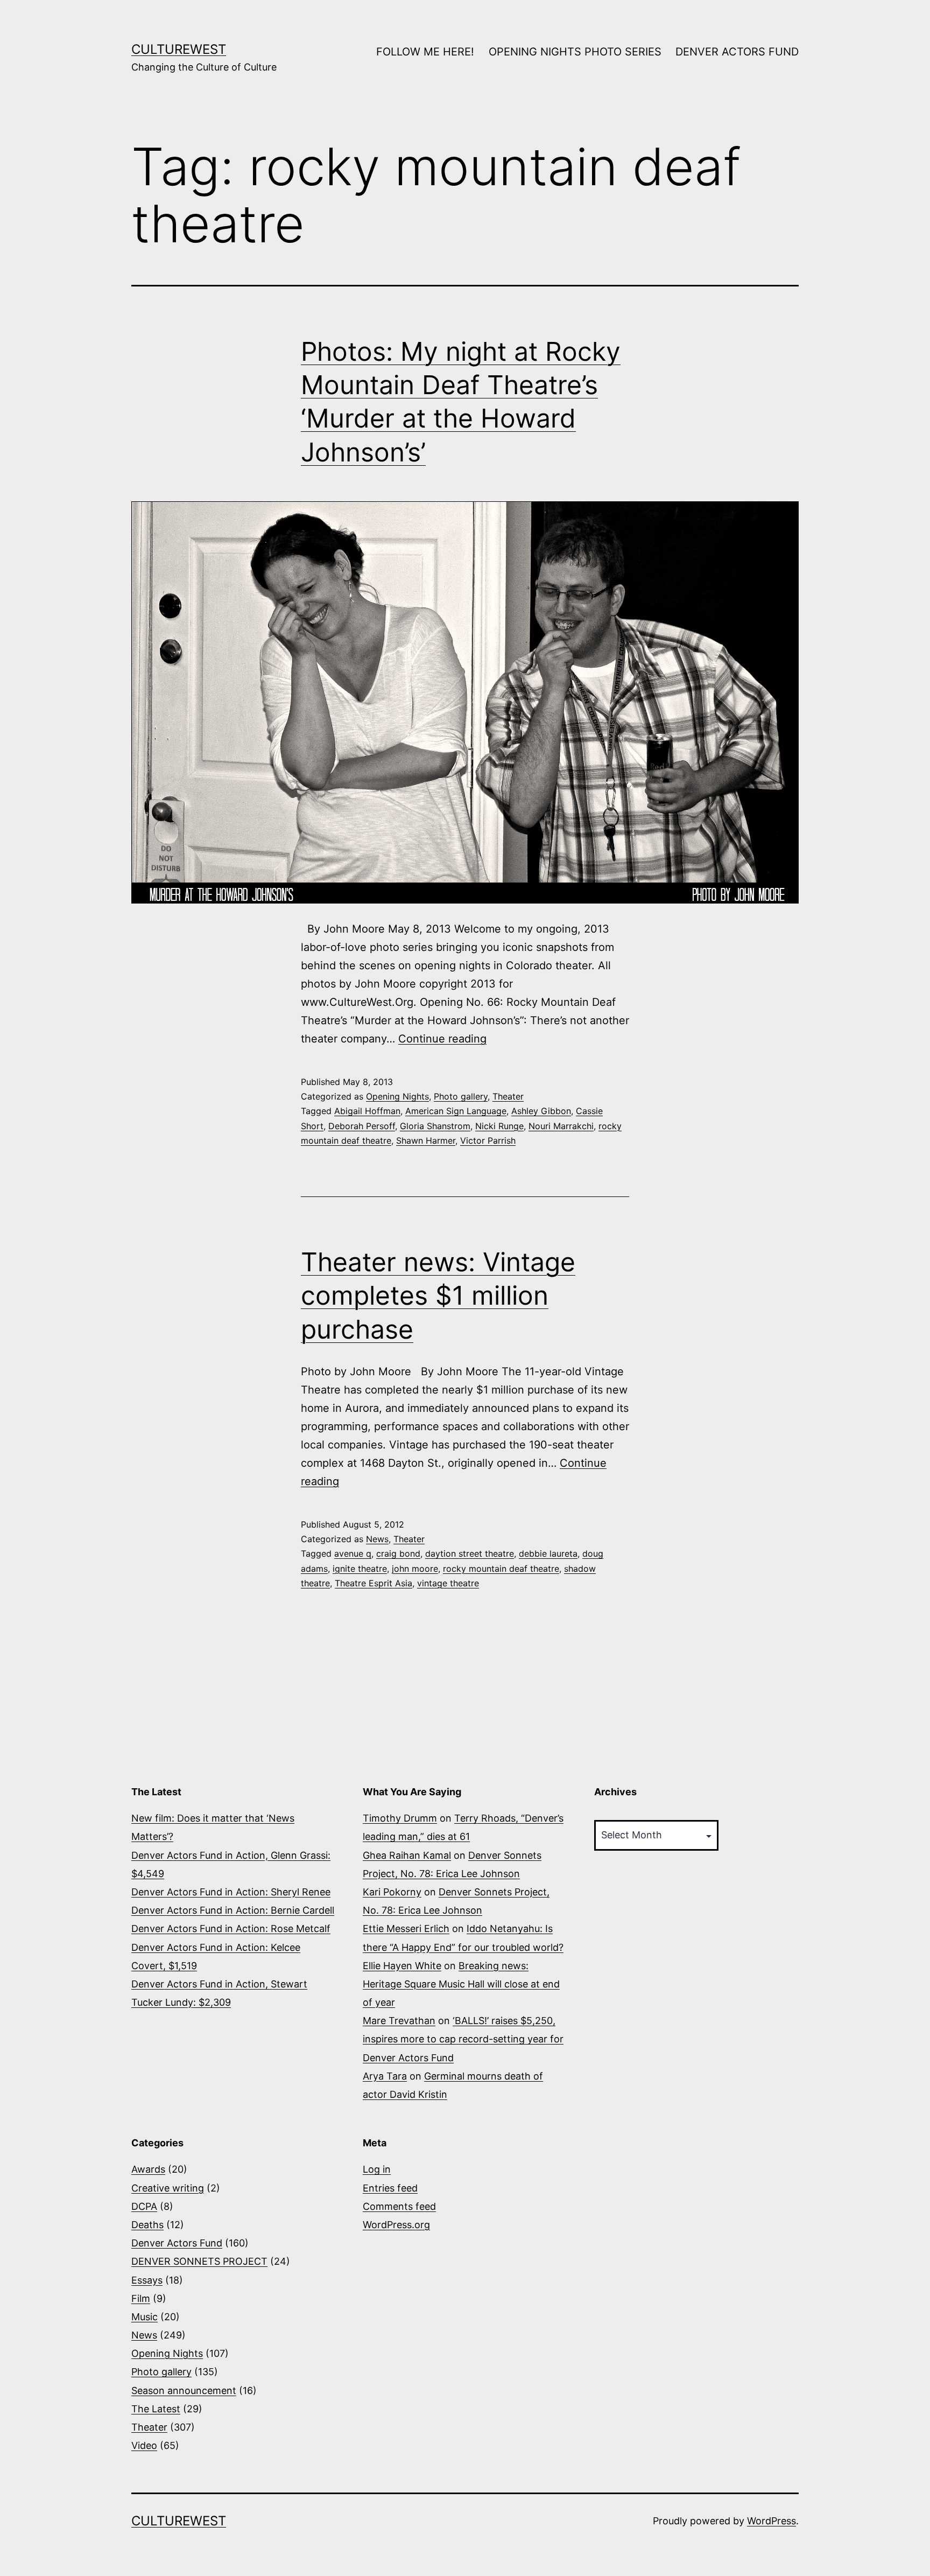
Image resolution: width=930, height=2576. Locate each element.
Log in (377, 2169)
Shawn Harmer (426, 1140)
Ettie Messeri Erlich (406, 1928)
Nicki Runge (499, 1126)
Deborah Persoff (362, 1126)
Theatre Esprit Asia (374, 1583)
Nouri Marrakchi (561, 1126)
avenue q (353, 1553)
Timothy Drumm (400, 1818)
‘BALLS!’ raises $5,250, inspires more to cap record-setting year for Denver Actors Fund (463, 2039)
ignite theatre (360, 1569)
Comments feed (399, 2206)
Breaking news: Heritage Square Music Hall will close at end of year (461, 1984)
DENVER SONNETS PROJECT (199, 2261)
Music (145, 2317)
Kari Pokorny (392, 1892)
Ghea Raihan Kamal (407, 1855)
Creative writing (168, 2188)
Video (144, 2445)
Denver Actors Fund (177, 2243)
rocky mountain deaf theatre (501, 1569)
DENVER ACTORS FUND (737, 52)
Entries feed (390, 2188)
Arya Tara (385, 2076)
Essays (147, 2280)
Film (141, 2298)
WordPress (772, 2521)
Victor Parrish (488, 1140)
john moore (415, 1569)
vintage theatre (448, 1583)
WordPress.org (396, 2225)
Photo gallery (461, 1096)
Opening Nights (397, 1096)
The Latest (156, 2409)
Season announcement (184, 2390)
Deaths (147, 2225)
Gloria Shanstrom (435, 1126)
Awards (148, 2169)
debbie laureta (548, 1553)
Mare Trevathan (399, 2021)
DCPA (144, 2206)
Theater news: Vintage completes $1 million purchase (438, 1296)
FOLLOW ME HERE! (425, 52)
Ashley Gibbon (541, 1111)
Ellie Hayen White (402, 1966)
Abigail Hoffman (367, 1111)
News (377, 1539)
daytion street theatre (470, 1553)
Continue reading (442, 1039)
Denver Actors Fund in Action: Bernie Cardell (233, 1910)
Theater (508, 1096)
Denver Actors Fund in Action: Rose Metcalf (231, 1928)
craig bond (398, 1553)
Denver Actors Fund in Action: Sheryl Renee (231, 1892)
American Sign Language (456, 1111)
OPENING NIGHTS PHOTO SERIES (575, 52)
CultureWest (179, 49)
